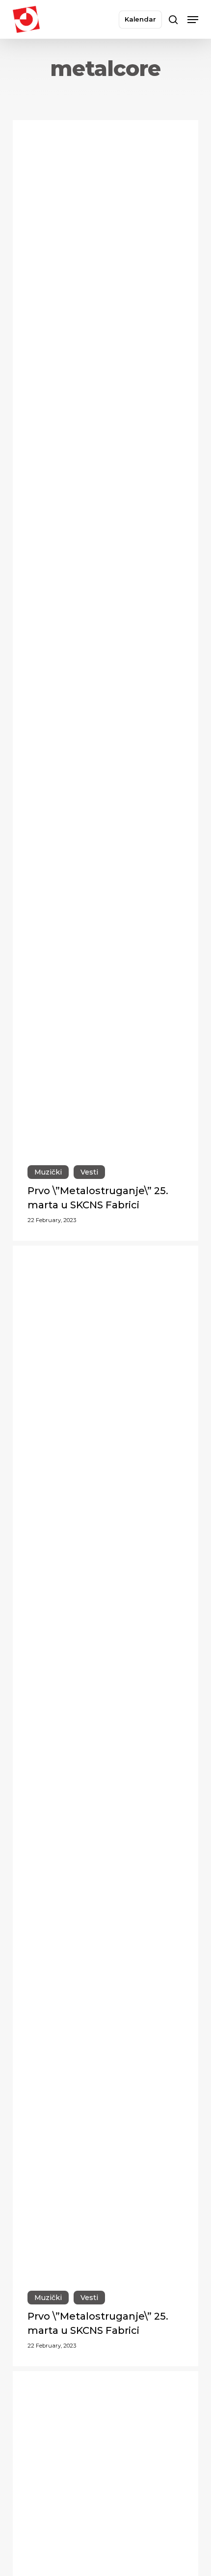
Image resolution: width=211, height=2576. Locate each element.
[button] (193, 20)
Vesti (89, 1172)
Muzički (48, 1172)
